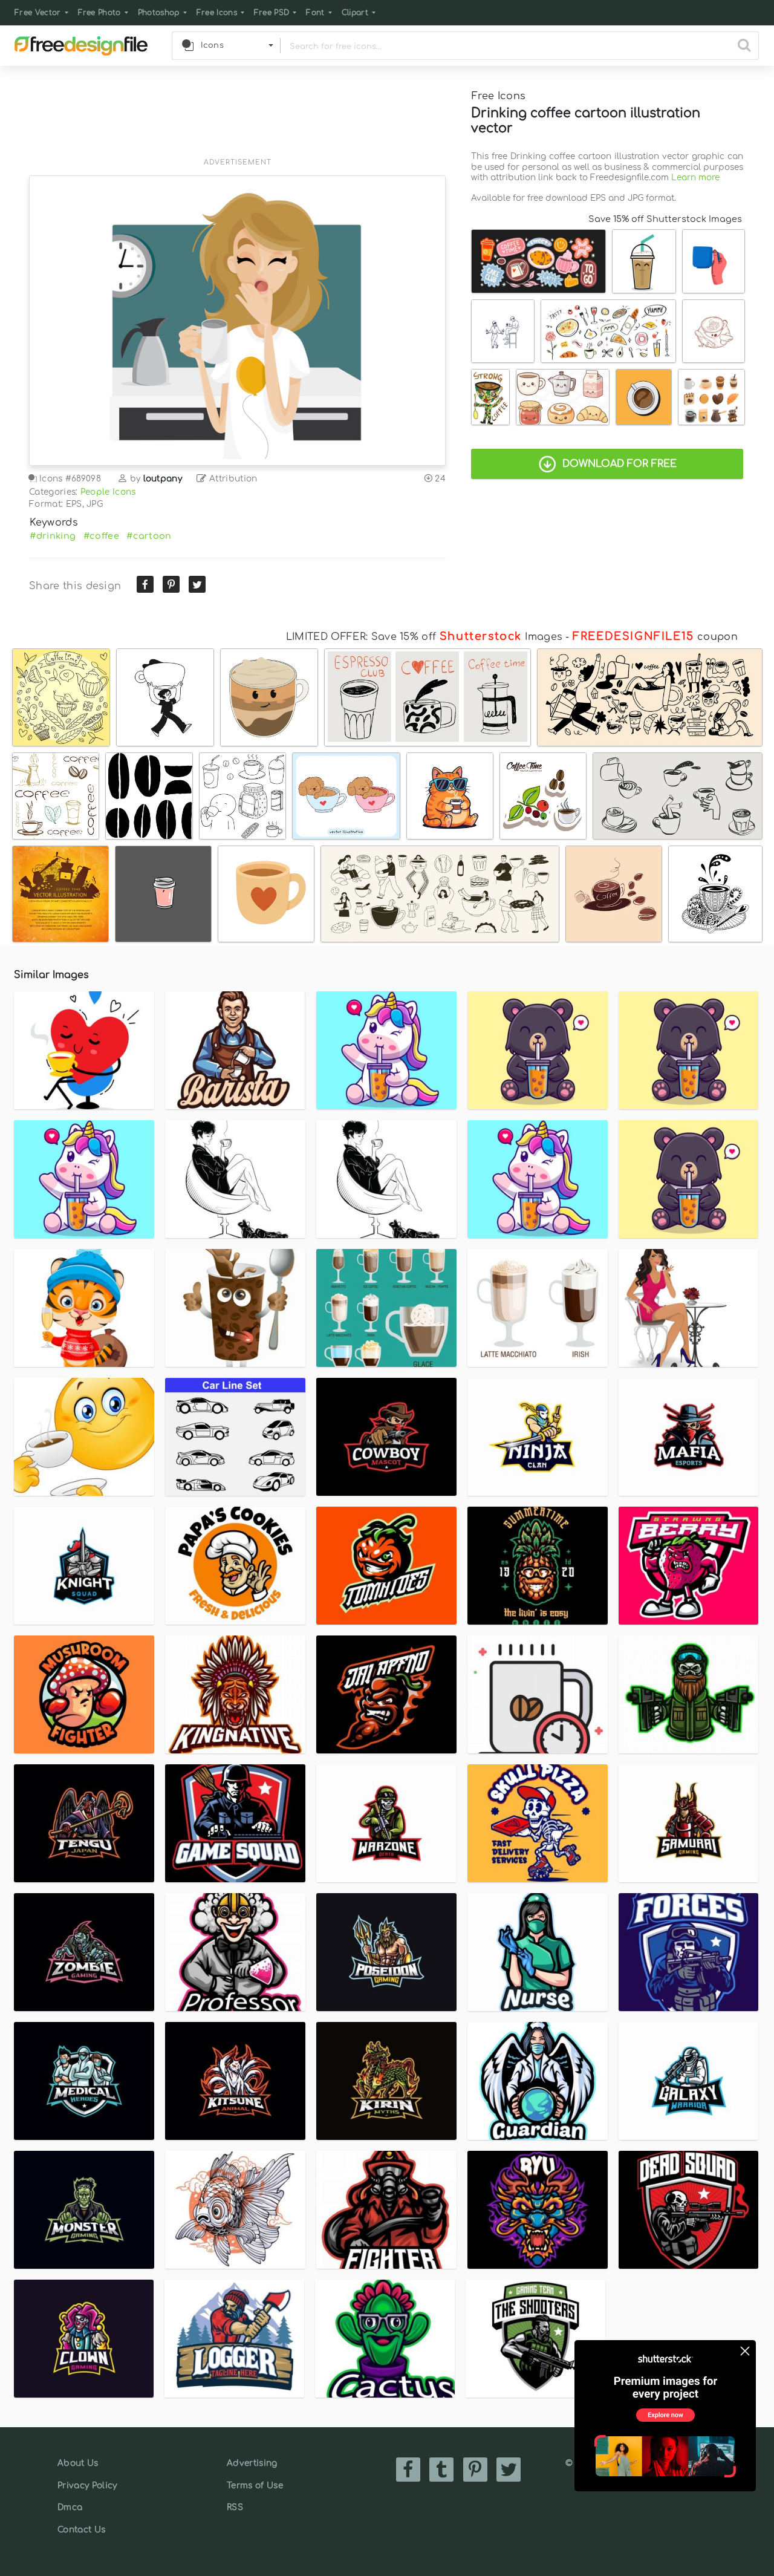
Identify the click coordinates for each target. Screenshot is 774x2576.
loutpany (163, 479)
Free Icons (217, 13)
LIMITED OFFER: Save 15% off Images (424, 637)
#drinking (53, 536)
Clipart (355, 13)
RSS (235, 2507)
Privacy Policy (87, 2486)
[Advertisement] (237, 119)
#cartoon (149, 536)
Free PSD (272, 13)
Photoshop (159, 13)
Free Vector (38, 13)
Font (315, 13)
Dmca (70, 2507)
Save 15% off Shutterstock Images (665, 219)
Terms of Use (255, 2486)
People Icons (108, 492)
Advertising (252, 2463)
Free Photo (99, 13)
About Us (78, 2463)
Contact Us (81, 2530)
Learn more (695, 178)
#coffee (101, 536)
